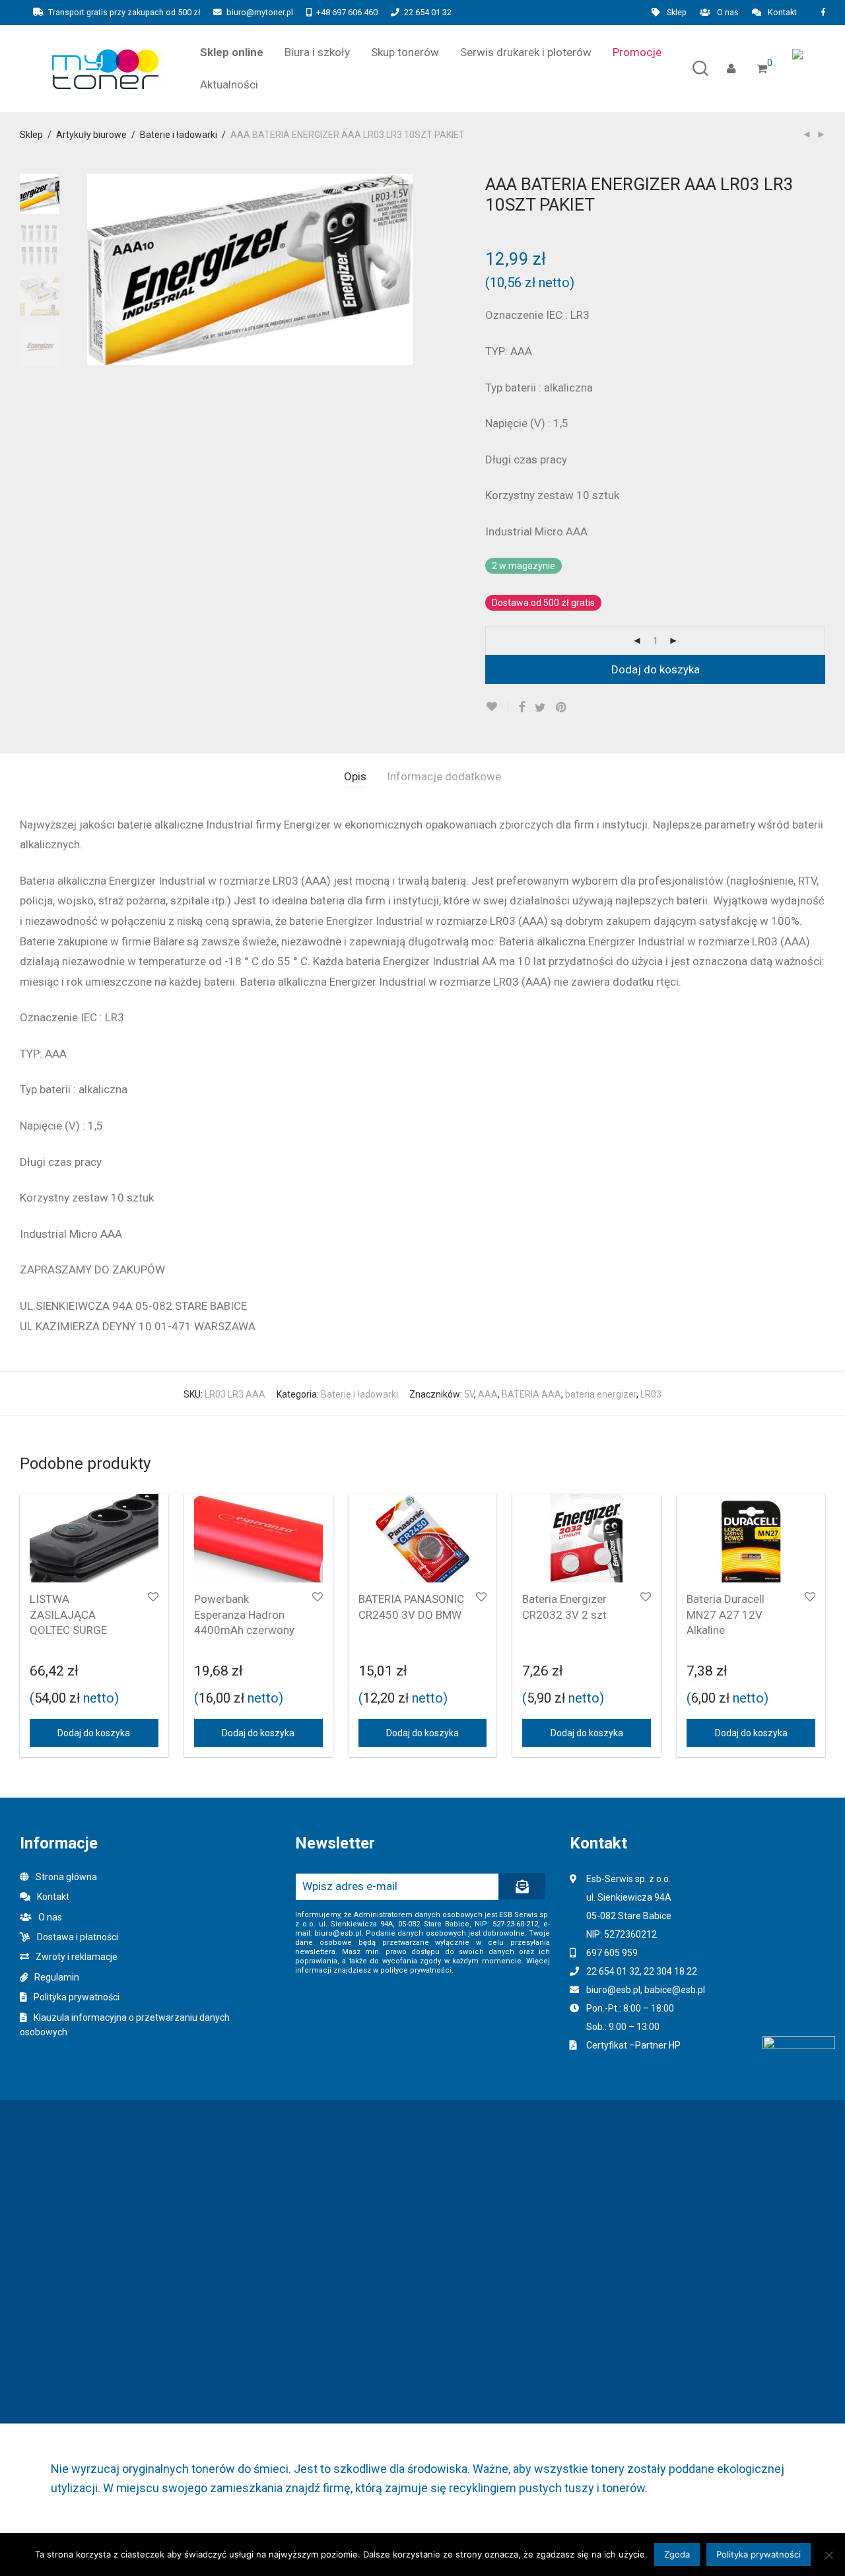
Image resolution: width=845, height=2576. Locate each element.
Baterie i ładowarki (179, 135)
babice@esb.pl (675, 1990)
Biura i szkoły (317, 52)
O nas (728, 13)
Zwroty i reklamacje (77, 1957)
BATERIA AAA (531, 1394)
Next (405, 270)
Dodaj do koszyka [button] (94, 1733)
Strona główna (66, 1877)
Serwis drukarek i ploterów (526, 52)
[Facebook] (823, 12)
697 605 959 (612, 1953)
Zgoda (677, 2554)
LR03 (651, 1394)
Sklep (677, 13)
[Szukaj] (700, 69)
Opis (355, 776)
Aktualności (229, 85)
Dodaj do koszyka (656, 669)
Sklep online (232, 52)
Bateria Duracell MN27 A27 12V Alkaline (726, 1615)
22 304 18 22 (670, 1971)
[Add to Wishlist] (497, 707)
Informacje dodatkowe (444, 776)
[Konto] (731, 69)
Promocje (637, 52)
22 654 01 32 (428, 12)
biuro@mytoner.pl (260, 12)
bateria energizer (601, 1394)
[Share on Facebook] (522, 708)
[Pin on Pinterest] (562, 708)
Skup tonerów (405, 52)
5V (469, 1394)
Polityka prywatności (77, 1997)
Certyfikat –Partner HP (633, 2045)
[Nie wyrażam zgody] (828, 2555)
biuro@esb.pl (613, 1990)
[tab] (355, 777)
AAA (488, 1394)
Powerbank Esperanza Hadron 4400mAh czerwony (244, 1615)
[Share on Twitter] (540, 708)
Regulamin (57, 1977)
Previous (95, 270)
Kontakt (782, 13)
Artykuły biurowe (91, 135)
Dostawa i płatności (78, 1937)
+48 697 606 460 (347, 12)
